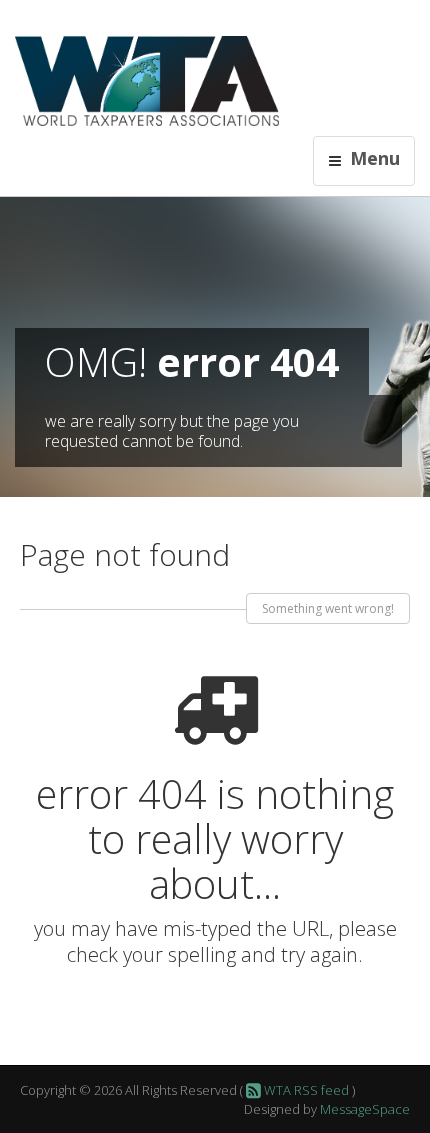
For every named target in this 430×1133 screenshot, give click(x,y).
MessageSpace (365, 1109)
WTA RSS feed (305, 1090)
